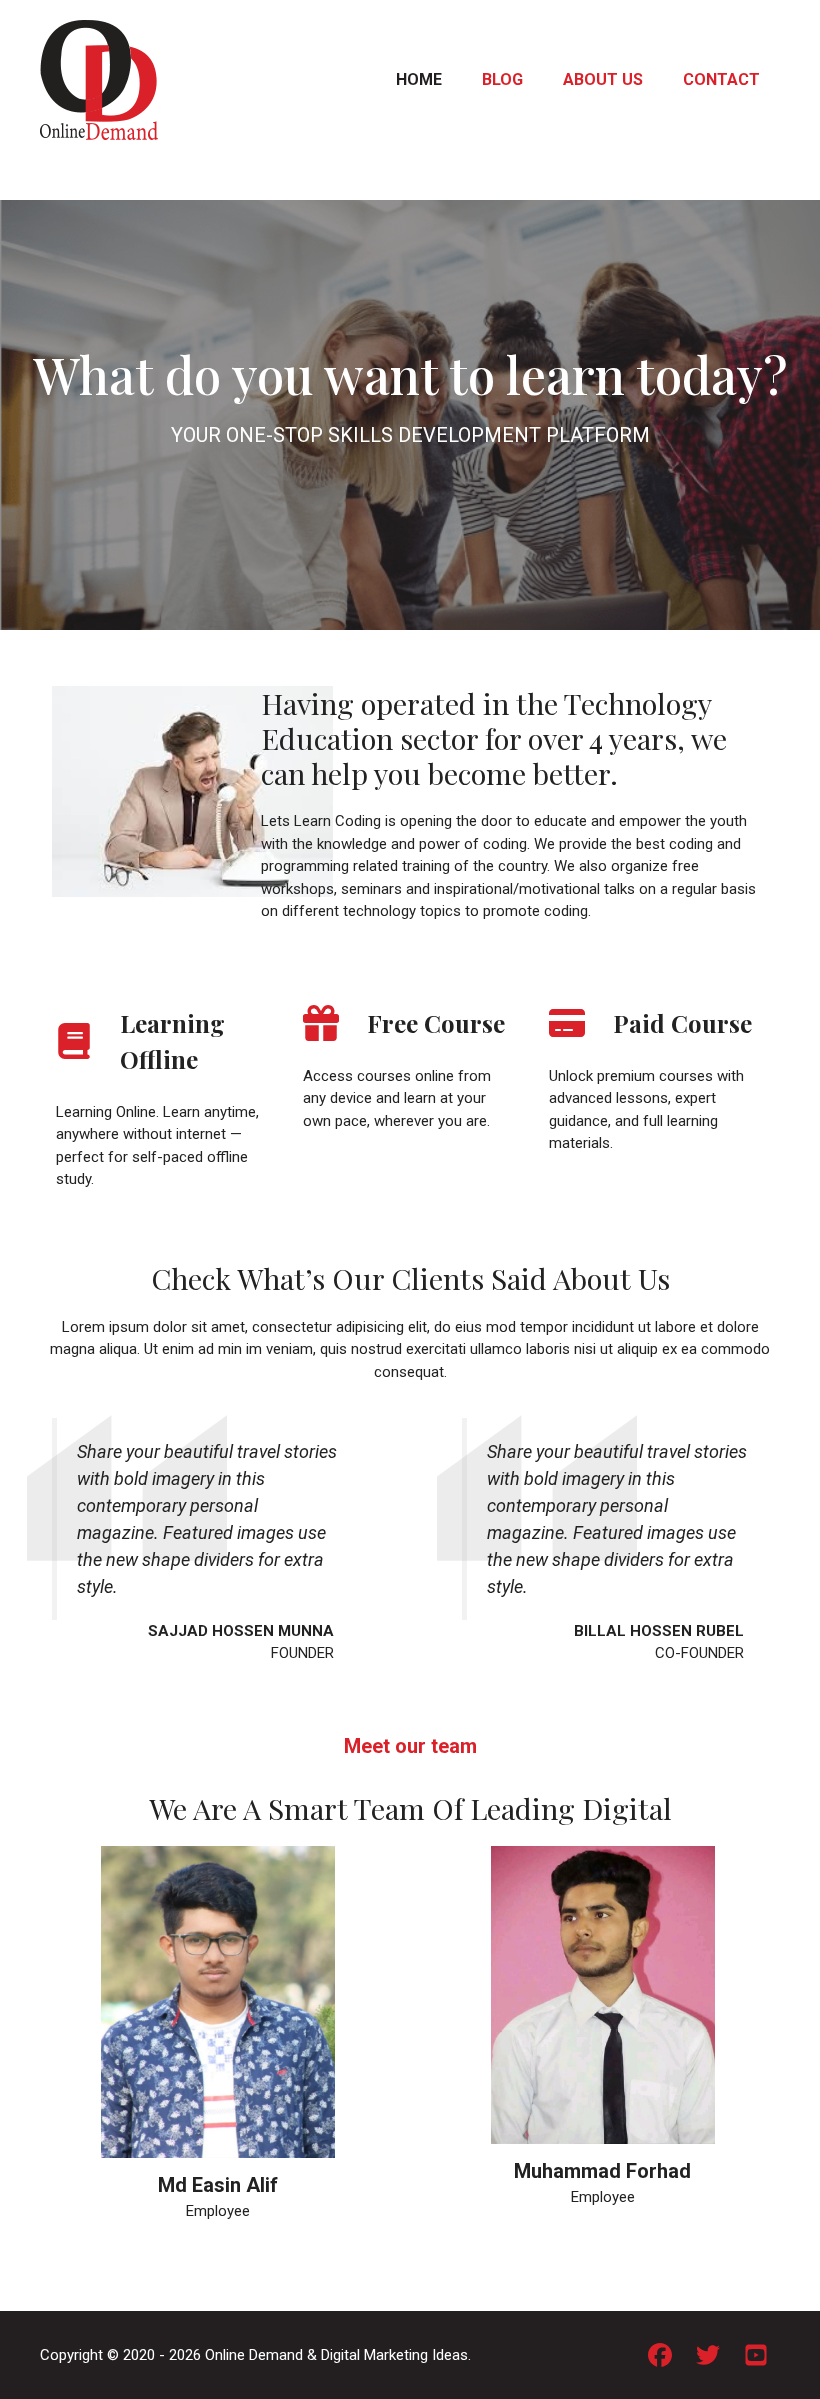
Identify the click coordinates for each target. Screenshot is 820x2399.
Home (419, 79)
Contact (721, 79)
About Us (603, 79)
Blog (502, 79)
